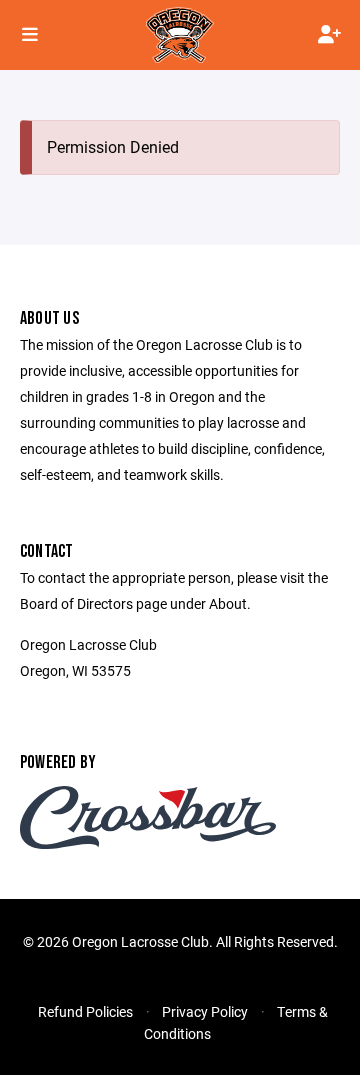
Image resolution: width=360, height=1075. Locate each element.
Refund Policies (85, 1011)
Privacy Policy (205, 1011)
